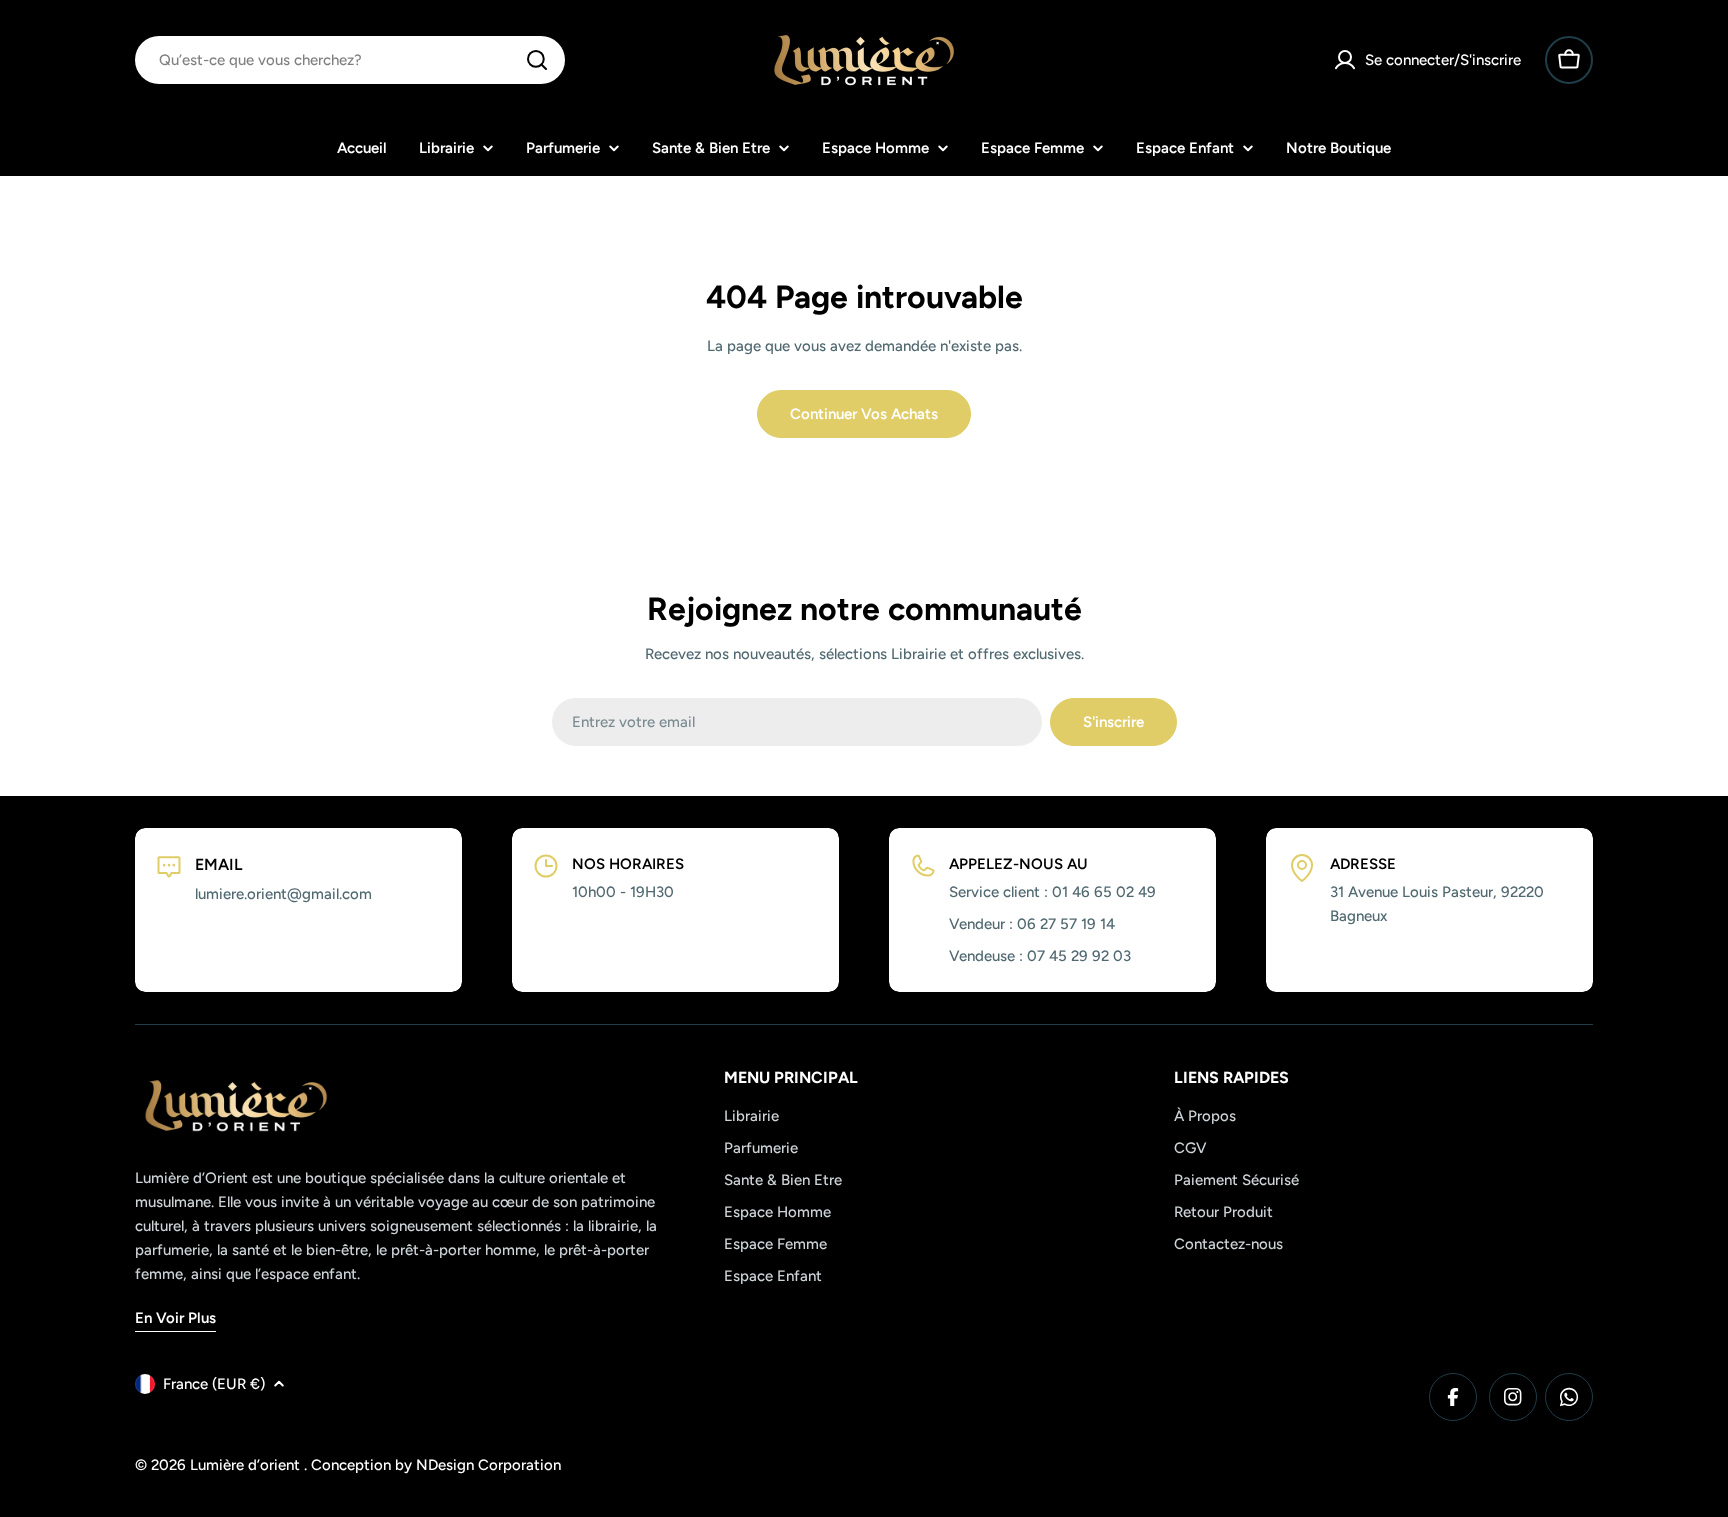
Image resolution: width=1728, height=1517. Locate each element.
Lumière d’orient (247, 1465)
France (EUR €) (214, 1384)
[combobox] (350, 60)
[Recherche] (537, 60)
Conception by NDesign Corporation (436, 1465)
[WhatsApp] (1569, 1397)
